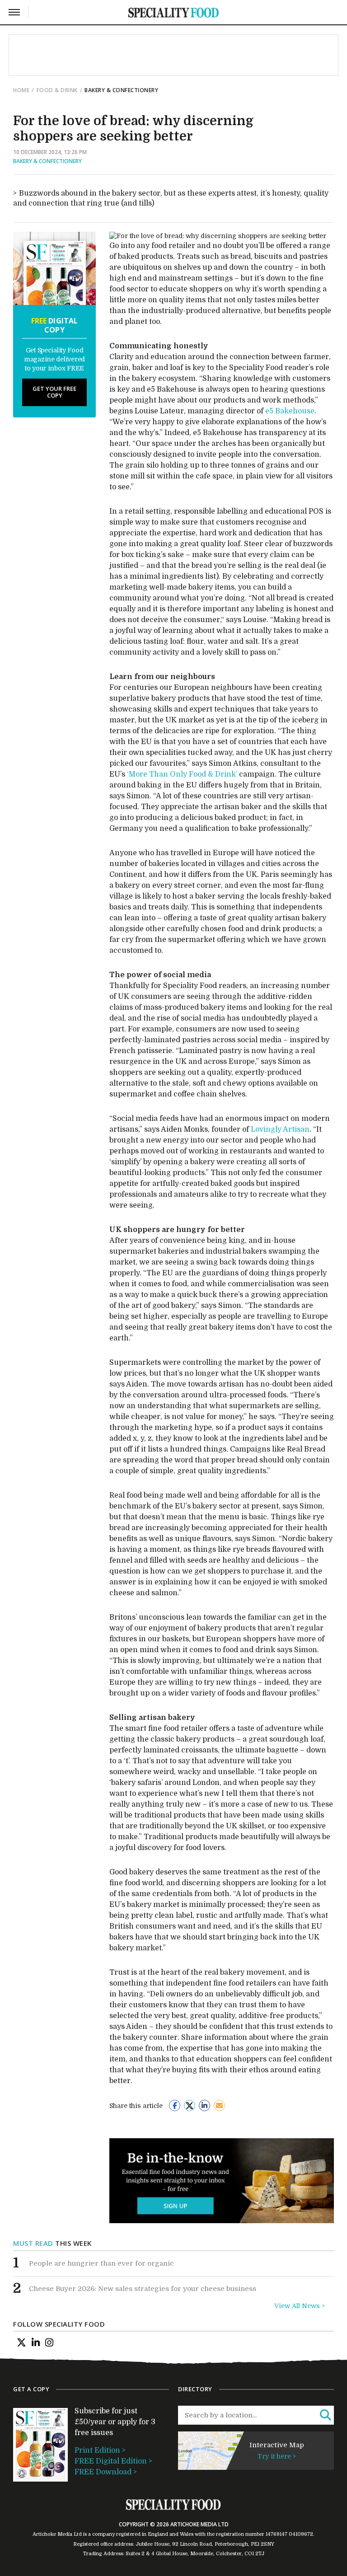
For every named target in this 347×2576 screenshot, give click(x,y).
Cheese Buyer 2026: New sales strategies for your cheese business (143, 2289)
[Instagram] (49, 2342)
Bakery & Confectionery (47, 161)
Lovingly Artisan (280, 1129)
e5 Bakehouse (290, 411)
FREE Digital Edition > (113, 2461)
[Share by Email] (219, 2105)
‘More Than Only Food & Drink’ (182, 774)
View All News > (300, 2306)
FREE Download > (106, 2472)
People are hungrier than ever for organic (101, 2263)
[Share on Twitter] (190, 2105)
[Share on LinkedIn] (204, 2105)
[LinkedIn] (36, 2342)
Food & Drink (57, 90)
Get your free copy (54, 392)
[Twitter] (21, 2342)
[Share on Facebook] (175, 2105)
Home (21, 90)
